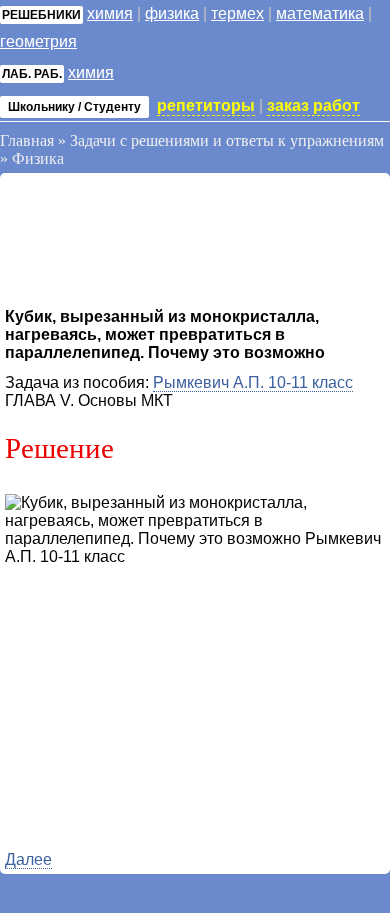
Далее (28, 859)
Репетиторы (206, 105)
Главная (27, 140)
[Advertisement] (165, 243)
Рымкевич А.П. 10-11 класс (253, 382)
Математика (320, 13)
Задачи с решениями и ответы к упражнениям (227, 140)
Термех (237, 13)
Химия (110, 13)
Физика (172, 13)
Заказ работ (313, 105)
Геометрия (38, 41)
